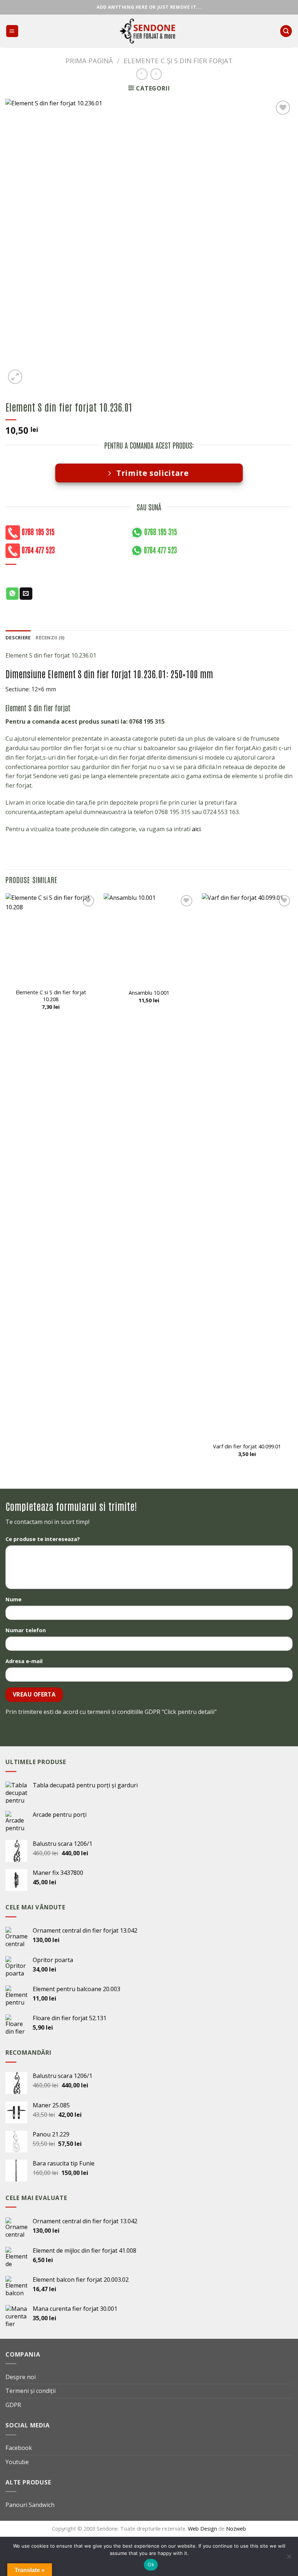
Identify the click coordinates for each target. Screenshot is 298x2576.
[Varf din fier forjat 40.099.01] (247, 1166)
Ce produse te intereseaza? (43, 1539)
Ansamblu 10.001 (149, 993)
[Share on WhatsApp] (12, 594)
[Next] (292, 1185)
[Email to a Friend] (26, 594)
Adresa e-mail (24, 1661)
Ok (151, 2564)
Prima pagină (89, 60)
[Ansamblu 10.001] (149, 939)
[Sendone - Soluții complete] (149, 31)
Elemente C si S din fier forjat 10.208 (51, 996)
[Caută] (286, 31)
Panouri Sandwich (30, 2505)
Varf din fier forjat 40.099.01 (247, 1446)
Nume (13, 1599)
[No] (289, 2559)
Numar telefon (26, 1630)
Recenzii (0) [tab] (50, 638)
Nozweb (236, 2528)
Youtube (17, 2462)
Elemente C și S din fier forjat (178, 60)
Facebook (19, 2448)
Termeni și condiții (31, 2391)
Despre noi (21, 2377)
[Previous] (6, 1185)
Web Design (203, 2528)
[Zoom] (15, 377)
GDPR (13, 2405)
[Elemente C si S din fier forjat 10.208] (51, 939)
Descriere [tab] (18, 638)
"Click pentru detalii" (189, 1712)
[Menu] (12, 31)
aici (196, 829)
